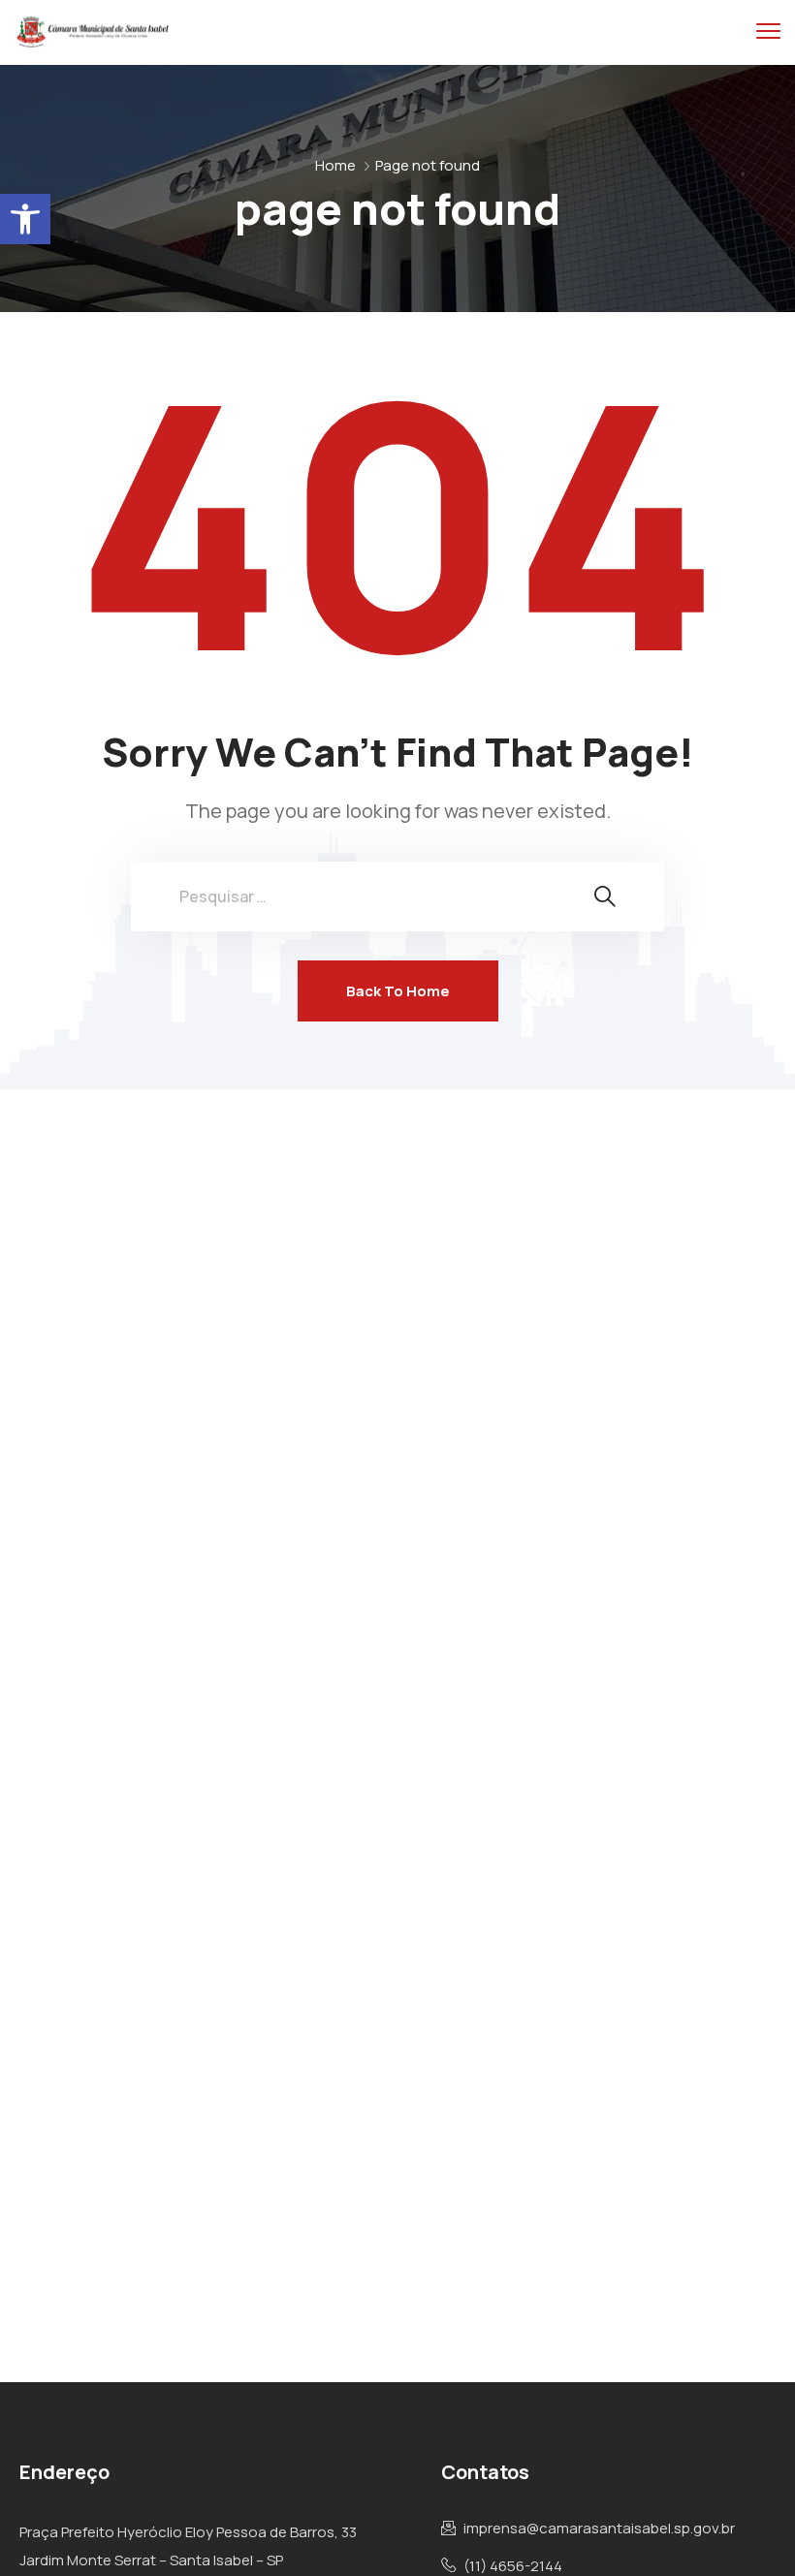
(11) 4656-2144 (513, 2566)
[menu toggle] (768, 31)
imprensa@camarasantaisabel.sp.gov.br (599, 2529)
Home (335, 165)
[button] (25, 219)
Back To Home (398, 991)
